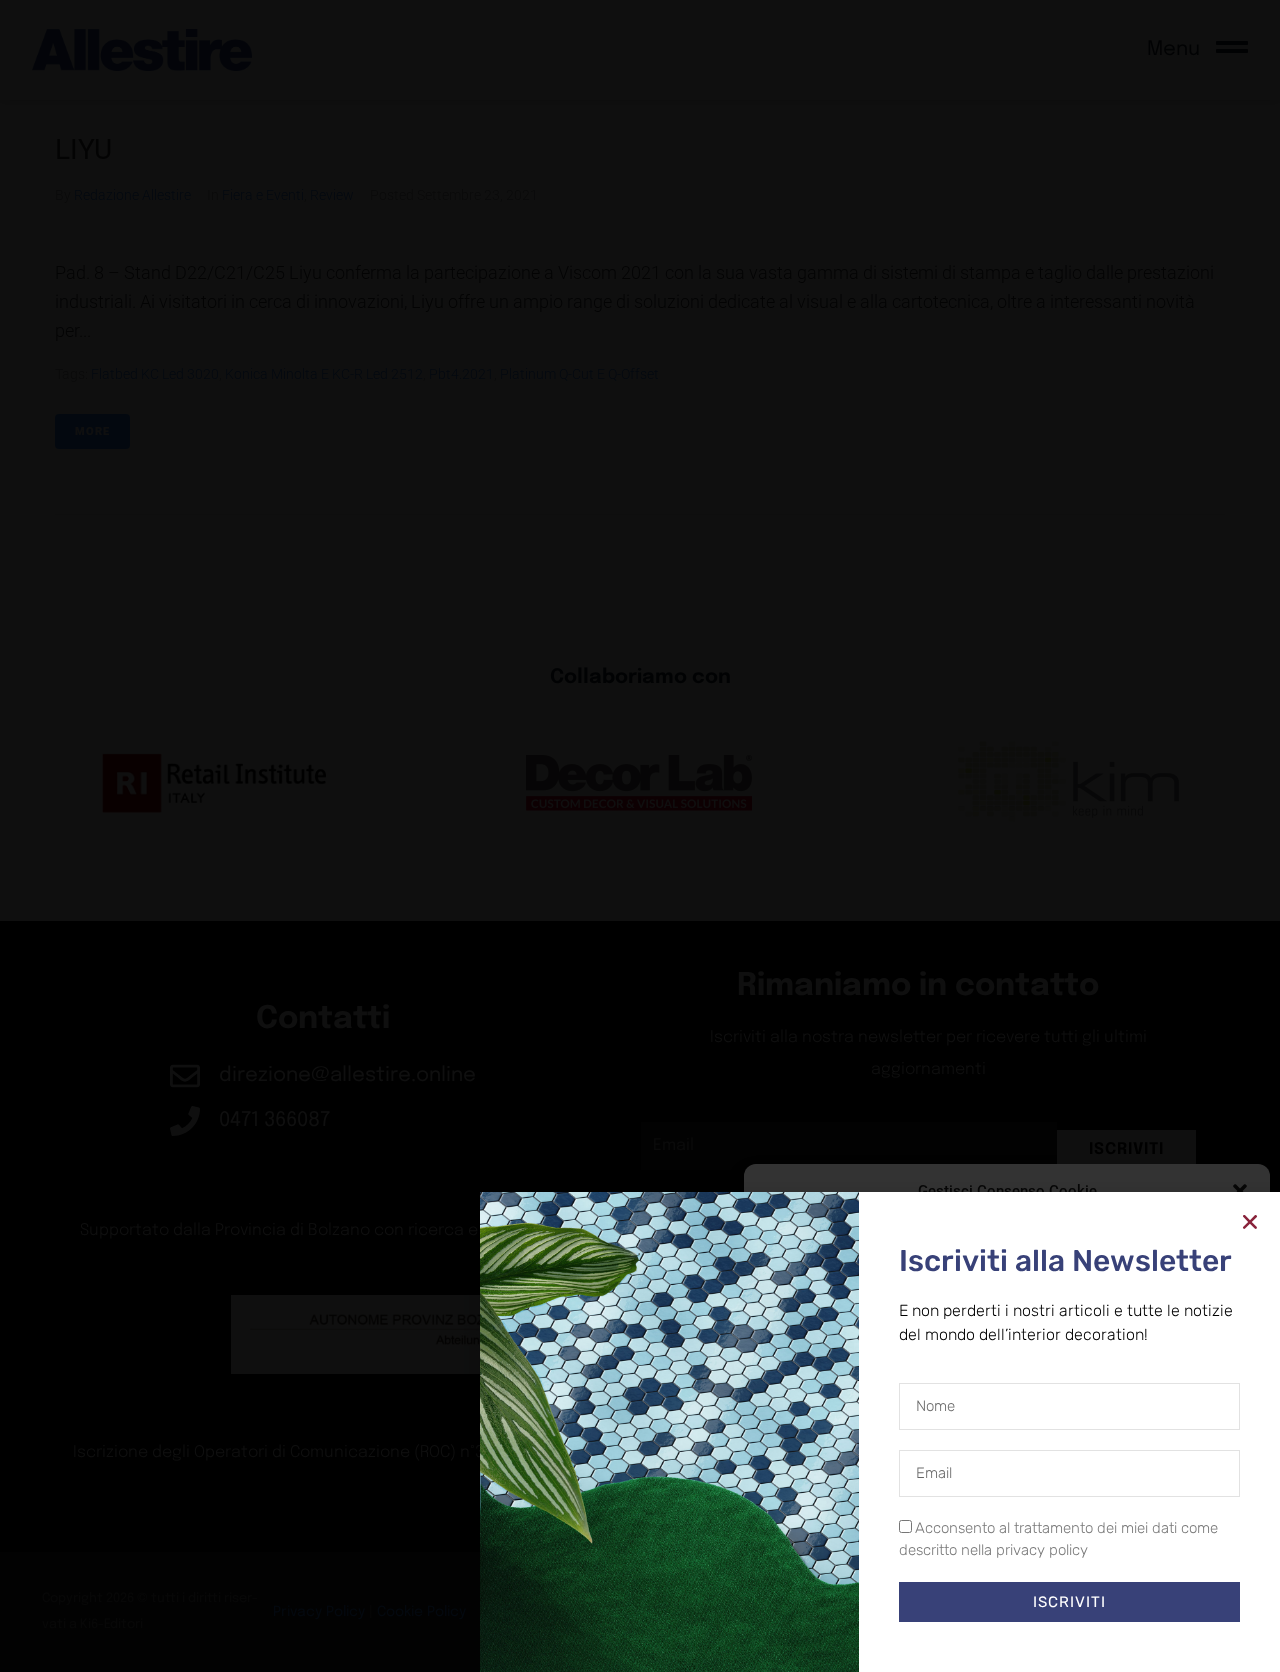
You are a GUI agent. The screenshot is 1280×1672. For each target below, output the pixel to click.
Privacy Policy (1043, 1637)
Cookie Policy (961, 1637)
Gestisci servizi (813, 1539)
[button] (1240, 1191)
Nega (992, 1592)
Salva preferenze (1162, 1592)
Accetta (837, 1592)
